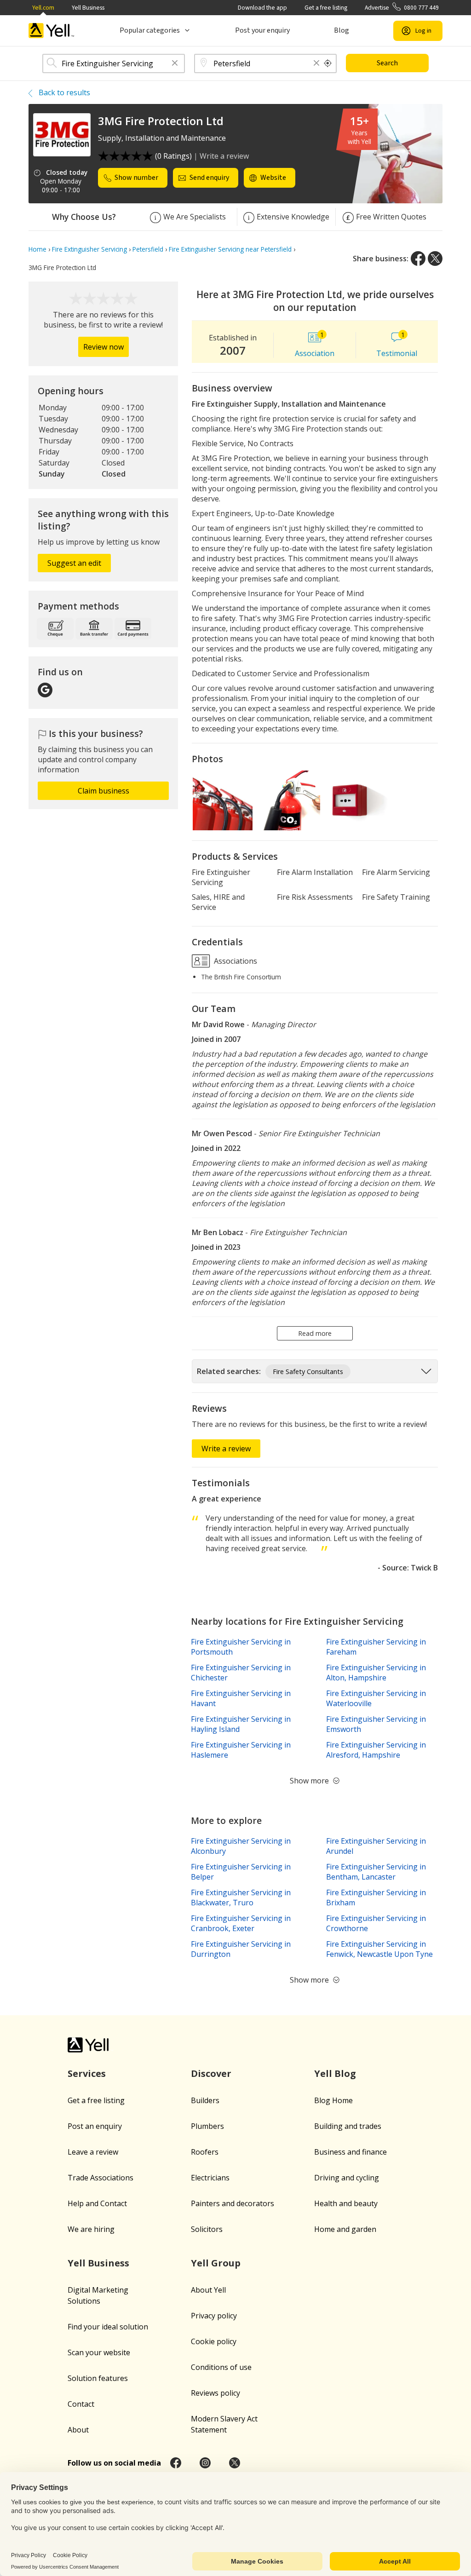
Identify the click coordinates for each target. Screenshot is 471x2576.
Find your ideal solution (108, 2327)
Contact (81, 2404)
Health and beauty (346, 2203)
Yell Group (216, 2263)
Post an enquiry (95, 2126)
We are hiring (91, 2229)
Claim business (103, 791)
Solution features (98, 2378)
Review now (103, 347)
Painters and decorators (233, 2203)
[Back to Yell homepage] (52, 31)
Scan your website (99, 2352)
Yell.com (43, 8)
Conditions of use (221, 2367)
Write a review (224, 156)
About (78, 2430)
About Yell (208, 2290)
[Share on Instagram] (205, 2463)
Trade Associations (101, 2178)
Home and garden (345, 2229)
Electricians (210, 2178)
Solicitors (207, 2229)
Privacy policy (214, 2316)
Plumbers (207, 2126)
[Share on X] (435, 259)
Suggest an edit (74, 563)
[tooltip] (328, 63)
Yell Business (88, 8)
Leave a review (93, 2152)
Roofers (205, 2152)
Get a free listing (326, 8)
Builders (205, 2100)
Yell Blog (335, 2073)
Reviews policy (215, 2393)
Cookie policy (214, 2341)
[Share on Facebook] (418, 259)
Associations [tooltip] (235, 960)
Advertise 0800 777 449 (402, 8)
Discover (211, 2073)
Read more (315, 1333)
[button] (175, 64)
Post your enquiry (262, 30)
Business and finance (350, 2152)
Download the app (262, 8)
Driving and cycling (347, 2178)
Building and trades (348, 2126)
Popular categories (150, 30)
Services (87, 2073)
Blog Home (333, 2100)
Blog (342, 30)
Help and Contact (97, 2203)
